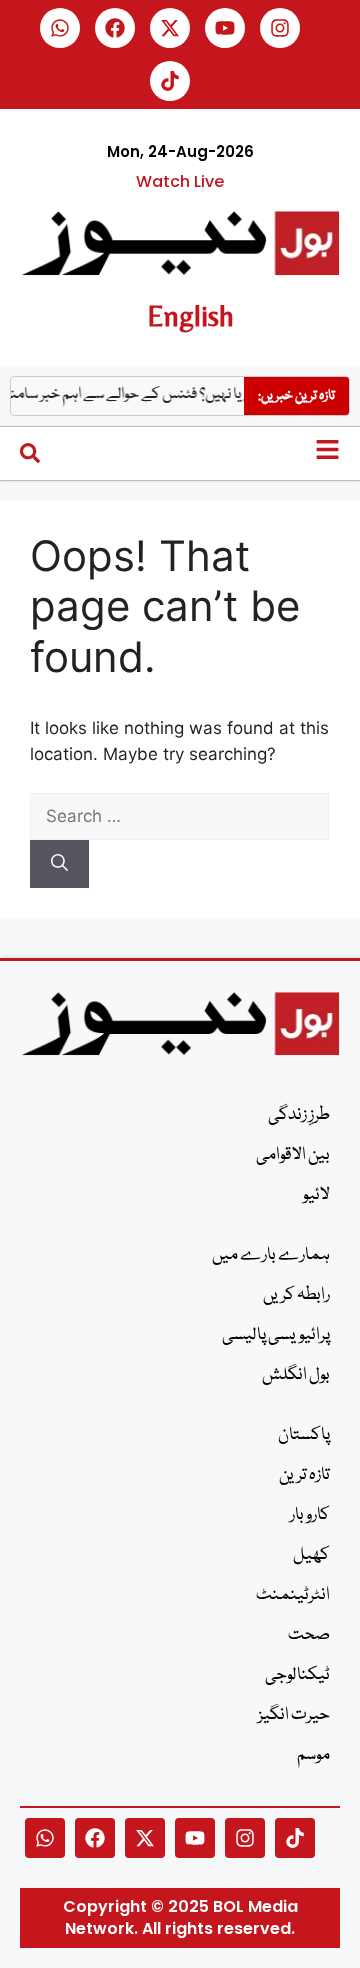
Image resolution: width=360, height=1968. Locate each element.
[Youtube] (225, 28)
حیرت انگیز (294, 1715)
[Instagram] (280, 28)
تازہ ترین (304, 1475)
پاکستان (304, 1435)
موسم (313, 1755)
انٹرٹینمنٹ (293, 1595)
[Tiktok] (170, 81)
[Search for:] (179, 816)
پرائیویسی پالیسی (276, 1335)
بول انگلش (296, 1375)
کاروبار (310, 1515)
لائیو (316, 1195)
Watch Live (180, 181)
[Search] (59, 864)
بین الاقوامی (293, 1155)
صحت (309, 1635)
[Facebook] (115, 28)
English (190, 315)
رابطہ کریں (296, 1295)
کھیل (311, 1555)
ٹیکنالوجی (297, 1675)
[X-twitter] (170, 28)
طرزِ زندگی (299, 1115)
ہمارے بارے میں (271, 1255)
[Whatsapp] (60, 28)
